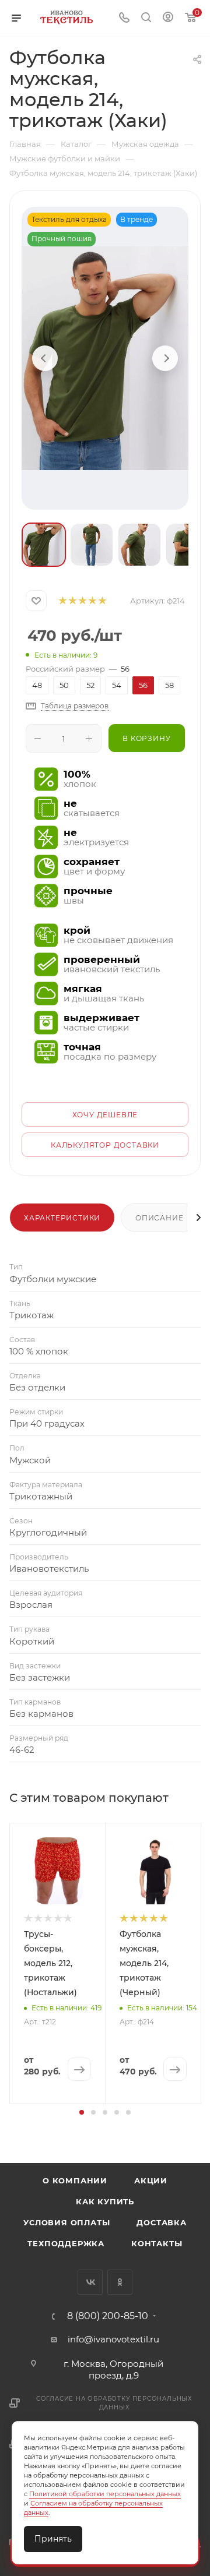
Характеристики (62, 1218)
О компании (75, 2180)
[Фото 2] (92, 545)
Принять (53, 2539)
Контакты (157, 2243)
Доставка (161, 2222)
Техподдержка (66, 2243)
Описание (159, 1218)
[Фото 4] (187, 545)
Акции (151, 2180)
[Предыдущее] (45, 358)
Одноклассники (120, 2282)
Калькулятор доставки (105, 1145)
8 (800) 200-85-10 (108, 2316)
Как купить (105, 2201)
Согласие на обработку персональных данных (114, 2403)
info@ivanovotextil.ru (113, 2339)
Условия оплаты (66, 2222)
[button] (82, 2112)
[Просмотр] (105, 358)
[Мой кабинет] (168, 18)
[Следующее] (165, 358)
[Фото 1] (44, 545)
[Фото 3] (139, 545)
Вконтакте (90, 2282)
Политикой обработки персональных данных (105, 2494)
